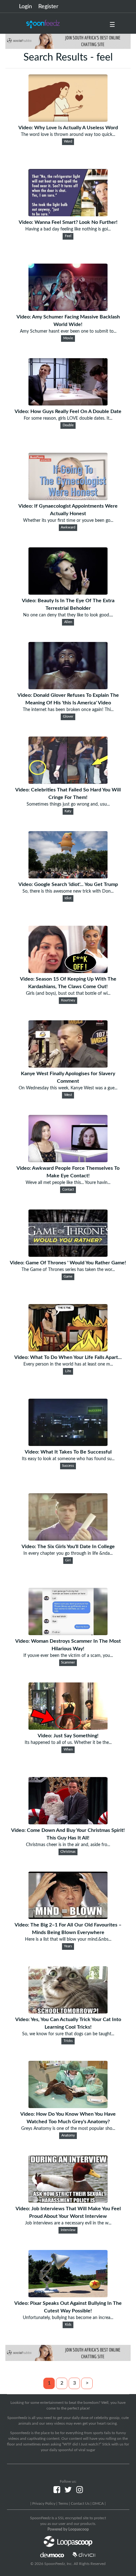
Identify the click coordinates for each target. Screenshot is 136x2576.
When (68, 1750)
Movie (68, 338)
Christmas (68, 1852)
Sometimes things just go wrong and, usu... (68, 804)
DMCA (98, 2503)
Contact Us (80, 2503)
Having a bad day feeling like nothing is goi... (68, 229)
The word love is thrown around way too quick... (68, 135)
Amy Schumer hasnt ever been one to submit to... (68, 331)
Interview (68, 2230)
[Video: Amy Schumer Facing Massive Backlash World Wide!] (68, 309)
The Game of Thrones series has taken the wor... (68, 1270)
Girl (68, 1560)
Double (68, 425)
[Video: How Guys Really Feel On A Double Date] (68, 404)
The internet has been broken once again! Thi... (68, 710)
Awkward (68, 527)
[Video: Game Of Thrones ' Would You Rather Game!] (68, 1255)
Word (68, 142)
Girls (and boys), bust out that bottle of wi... (68, 994)
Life (68, 1371)
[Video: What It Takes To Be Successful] (68, 1444)
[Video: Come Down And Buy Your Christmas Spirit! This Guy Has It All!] (68, 1823)
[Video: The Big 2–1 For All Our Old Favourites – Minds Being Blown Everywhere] (68, 1917)
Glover (68, 717)
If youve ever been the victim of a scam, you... (68, 1656)
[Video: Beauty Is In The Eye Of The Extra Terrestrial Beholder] (68, 593)
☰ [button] (112, 25)
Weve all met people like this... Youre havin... (68, 1183)
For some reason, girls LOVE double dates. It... (68, 418)
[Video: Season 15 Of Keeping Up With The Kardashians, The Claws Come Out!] (68, 971)
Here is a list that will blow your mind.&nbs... (68, 1939)
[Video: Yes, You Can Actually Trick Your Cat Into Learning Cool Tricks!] (68, 2012)
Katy (68, 811)
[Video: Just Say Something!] (68, 1728)
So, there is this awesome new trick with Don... (68, 891)
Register (48, 7)
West (68, 1095)
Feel (68, 236)
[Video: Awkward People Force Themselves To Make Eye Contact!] (68, 1161)
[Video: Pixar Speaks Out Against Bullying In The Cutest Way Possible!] (68, 2296)
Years (68, 1946)
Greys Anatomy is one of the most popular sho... (68, 2129)
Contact (68, 1190)
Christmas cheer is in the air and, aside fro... (68, 1845)
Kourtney (68, 1000)
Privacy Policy (44, 2503)
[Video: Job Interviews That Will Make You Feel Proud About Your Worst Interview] (68, 2201)
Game (68, 1277)
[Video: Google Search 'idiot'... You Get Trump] (68, 877)
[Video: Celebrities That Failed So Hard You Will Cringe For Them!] (68, 782)
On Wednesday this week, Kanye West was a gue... (68, 1088)
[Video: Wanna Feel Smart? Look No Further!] (68, 215)
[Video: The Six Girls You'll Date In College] (68, 1539)
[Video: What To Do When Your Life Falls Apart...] (68, 1350)
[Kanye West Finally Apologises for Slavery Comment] (68, 1066)
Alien (68, 622)
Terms (63, 2503)
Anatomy (68, 2136)
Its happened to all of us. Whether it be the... (68, 1743)
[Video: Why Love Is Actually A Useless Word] (68, 120)
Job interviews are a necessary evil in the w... (68, 2223)
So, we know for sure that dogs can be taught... (68, 2034)
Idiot (68, 898)
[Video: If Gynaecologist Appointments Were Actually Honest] (68, 498)
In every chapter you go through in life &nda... (68, 1553)
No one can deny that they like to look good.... (68, 615)
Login (25, 7)
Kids (68, 2325)
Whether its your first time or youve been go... (68, 521)
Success (68, 1466)
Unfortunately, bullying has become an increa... (68, 2318)
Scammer (68, 1663)
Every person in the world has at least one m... (68, 1364)
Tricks (68, 2041)
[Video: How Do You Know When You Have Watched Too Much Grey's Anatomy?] (68, 2107)
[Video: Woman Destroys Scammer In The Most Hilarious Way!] (68, 1634)
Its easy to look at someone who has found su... (68, 1459)
